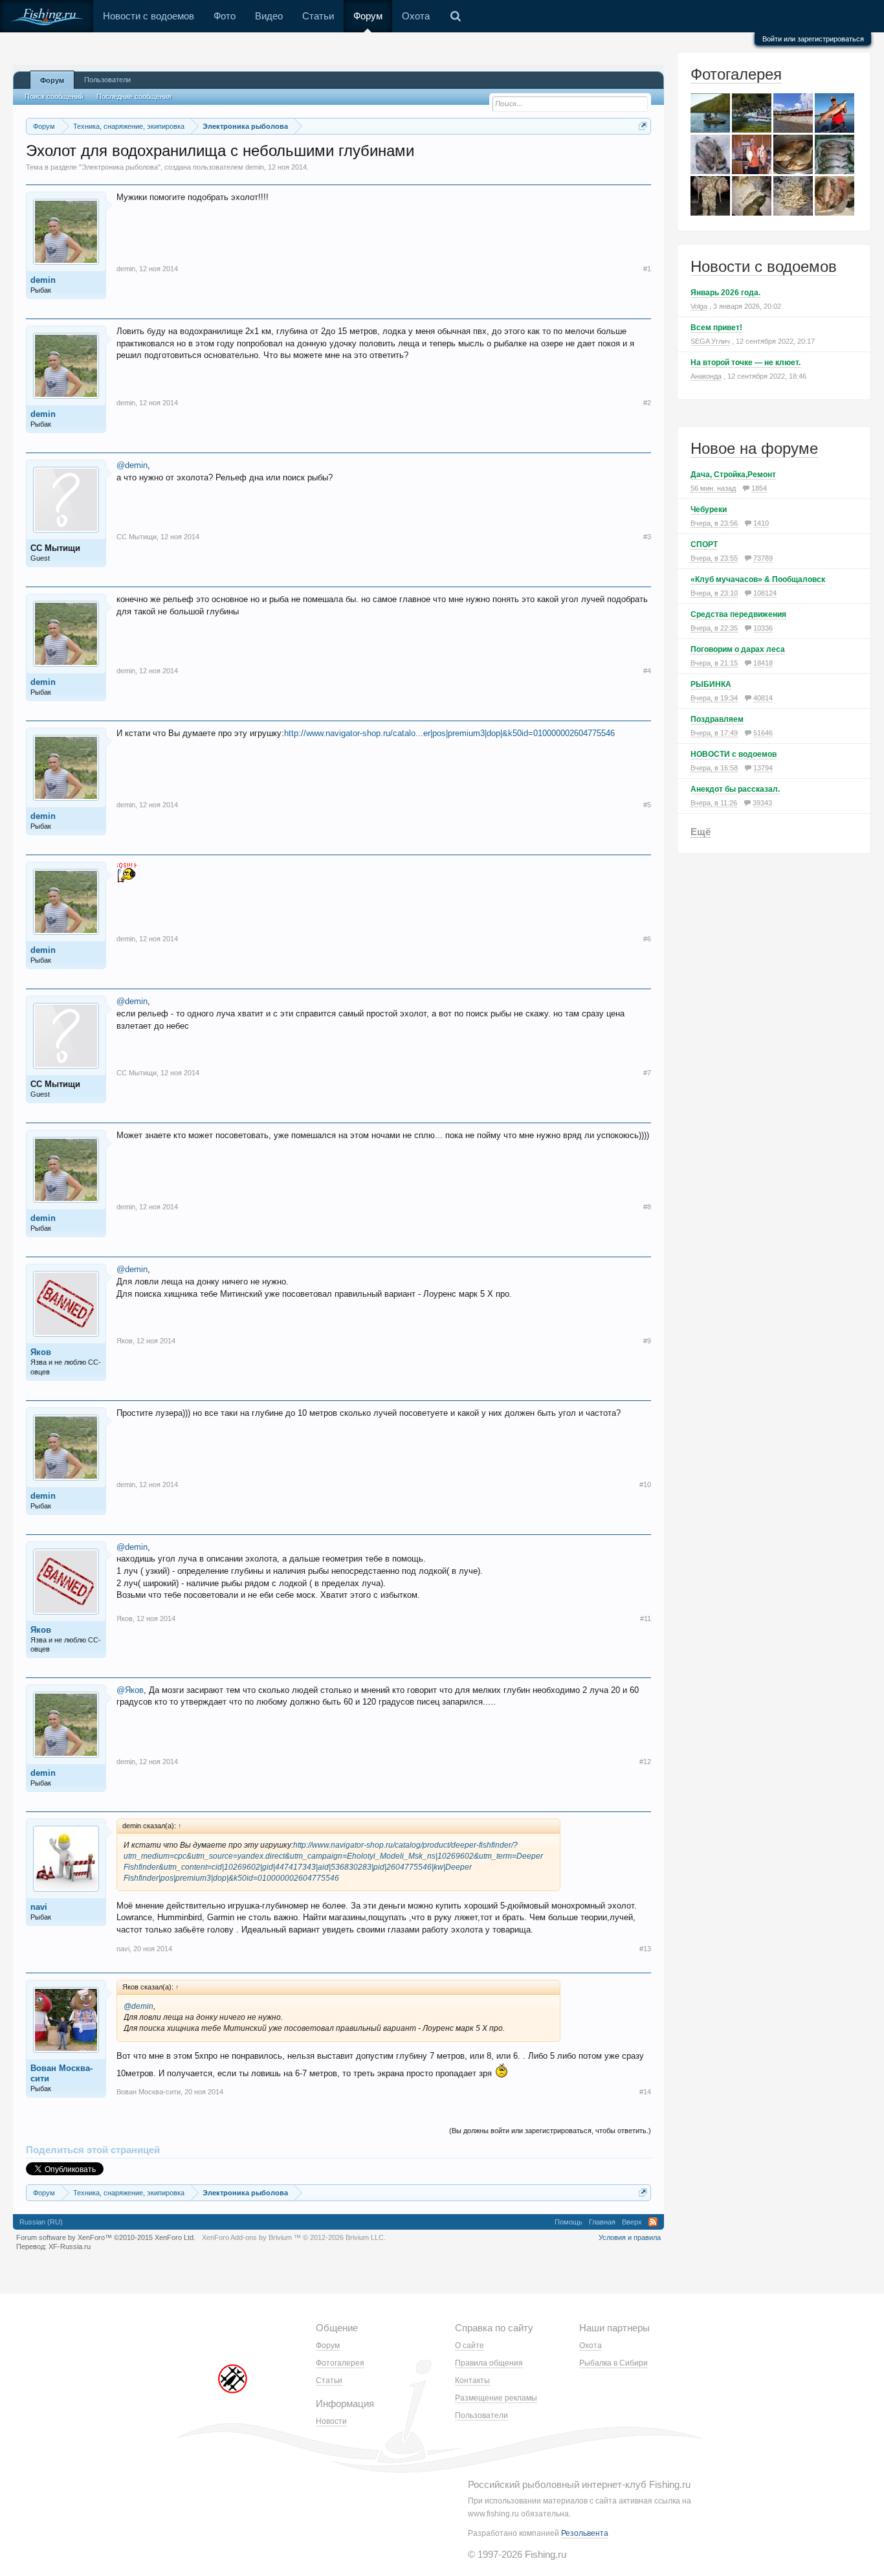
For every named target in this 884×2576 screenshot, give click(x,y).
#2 (647, 403)
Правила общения (489, 2363)
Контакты (472, 2380)
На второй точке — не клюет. (746, 363)
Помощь (569, 2222)
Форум (368, 16)
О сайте (470, 2346)
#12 (645, 1762)
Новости (331, 2421)
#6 (647, 939)
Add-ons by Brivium (294, 2237)
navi (39, 1907)
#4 (647, 671)
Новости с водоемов (149, 16)
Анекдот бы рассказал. (735, 789)
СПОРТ (704, 544)
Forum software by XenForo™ (106, 2237)
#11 (646, 1618)
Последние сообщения (134, 96)
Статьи (318, 16)
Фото (225, 16)
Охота (416, 16)
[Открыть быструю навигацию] (643, 126)
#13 (645, 1949)
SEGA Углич (710, 341)
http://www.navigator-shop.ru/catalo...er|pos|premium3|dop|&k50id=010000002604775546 (449, 733)
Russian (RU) (41, 2222)
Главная (602, 2222)
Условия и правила (630, 2237)
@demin (132, 465)
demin (255, 167)
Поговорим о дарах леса (738, 649)
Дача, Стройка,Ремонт (733, 475)
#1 (647, 269)
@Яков (130, 1690)
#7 (647, 1073)
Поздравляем (717, 719)
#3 (647, 537)
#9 (647, 1341)
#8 (647, 1207)
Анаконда (706, 376)
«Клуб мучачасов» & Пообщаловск (758, 579)
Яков (41, 1352)
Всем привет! (716, 328)
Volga (699, 306)
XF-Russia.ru (70, 2246)
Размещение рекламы (496, 2398)
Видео (269, 16)
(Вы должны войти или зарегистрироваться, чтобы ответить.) (550, 2131)
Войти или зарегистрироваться (813, 39)
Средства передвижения (738, 614)
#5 (647, 805)
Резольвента (585, 2533)
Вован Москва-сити (61, 2073)
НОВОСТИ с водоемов (734, 754)
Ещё (701, 832)
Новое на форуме (754, 448)
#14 (645, 2092)
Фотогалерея (736, 74)
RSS (653, 2222)
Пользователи (107, 80)
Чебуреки (709, 510)
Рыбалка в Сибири (613, 2363)
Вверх (632, 2222)
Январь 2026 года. (725, 293)
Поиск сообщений (54, 96)
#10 (645, 1484)
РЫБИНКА (711, 684)
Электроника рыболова (120, 167)
